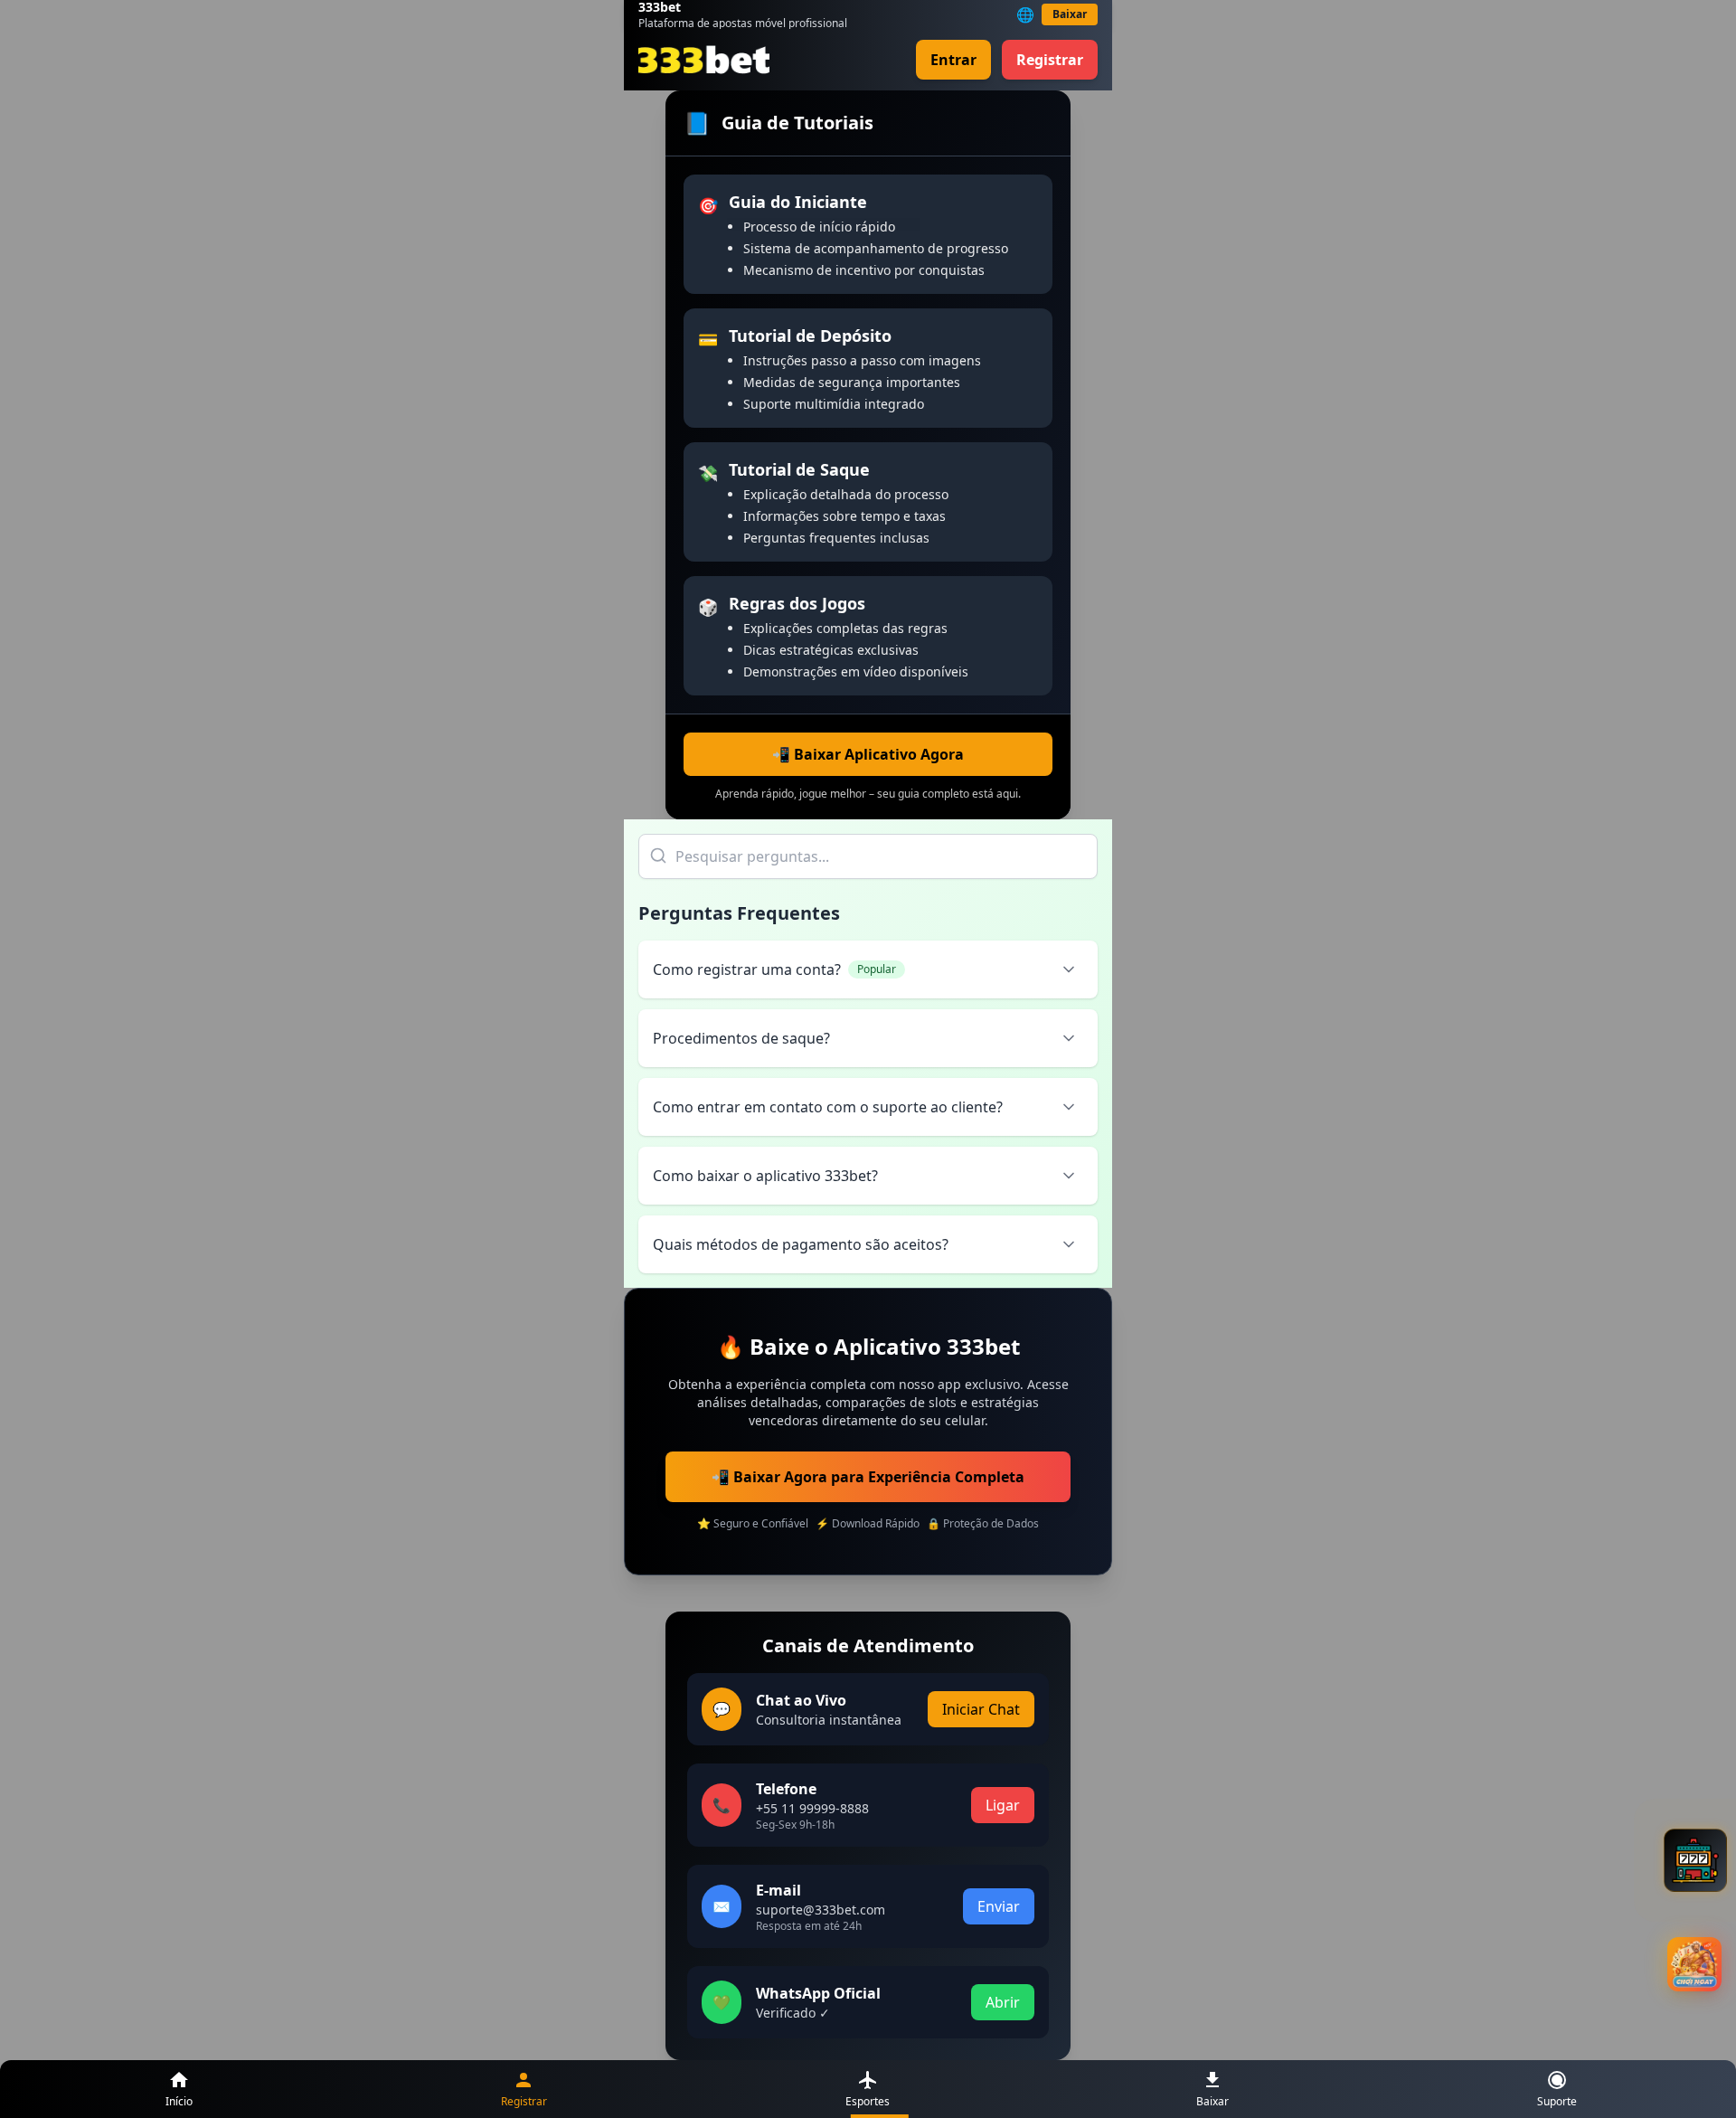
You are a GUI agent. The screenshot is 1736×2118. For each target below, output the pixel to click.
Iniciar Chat (981, 1709)
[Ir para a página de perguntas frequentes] (1695, 1860)
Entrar (953, 60)
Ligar (1003, 1805)
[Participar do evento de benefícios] (1694, 1964)
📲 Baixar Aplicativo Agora (868, 754)
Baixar (1070, 14)
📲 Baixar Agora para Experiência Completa (868, 1477)
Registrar (1050, 60)
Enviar (999, 1906)
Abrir (1003, 2002)
